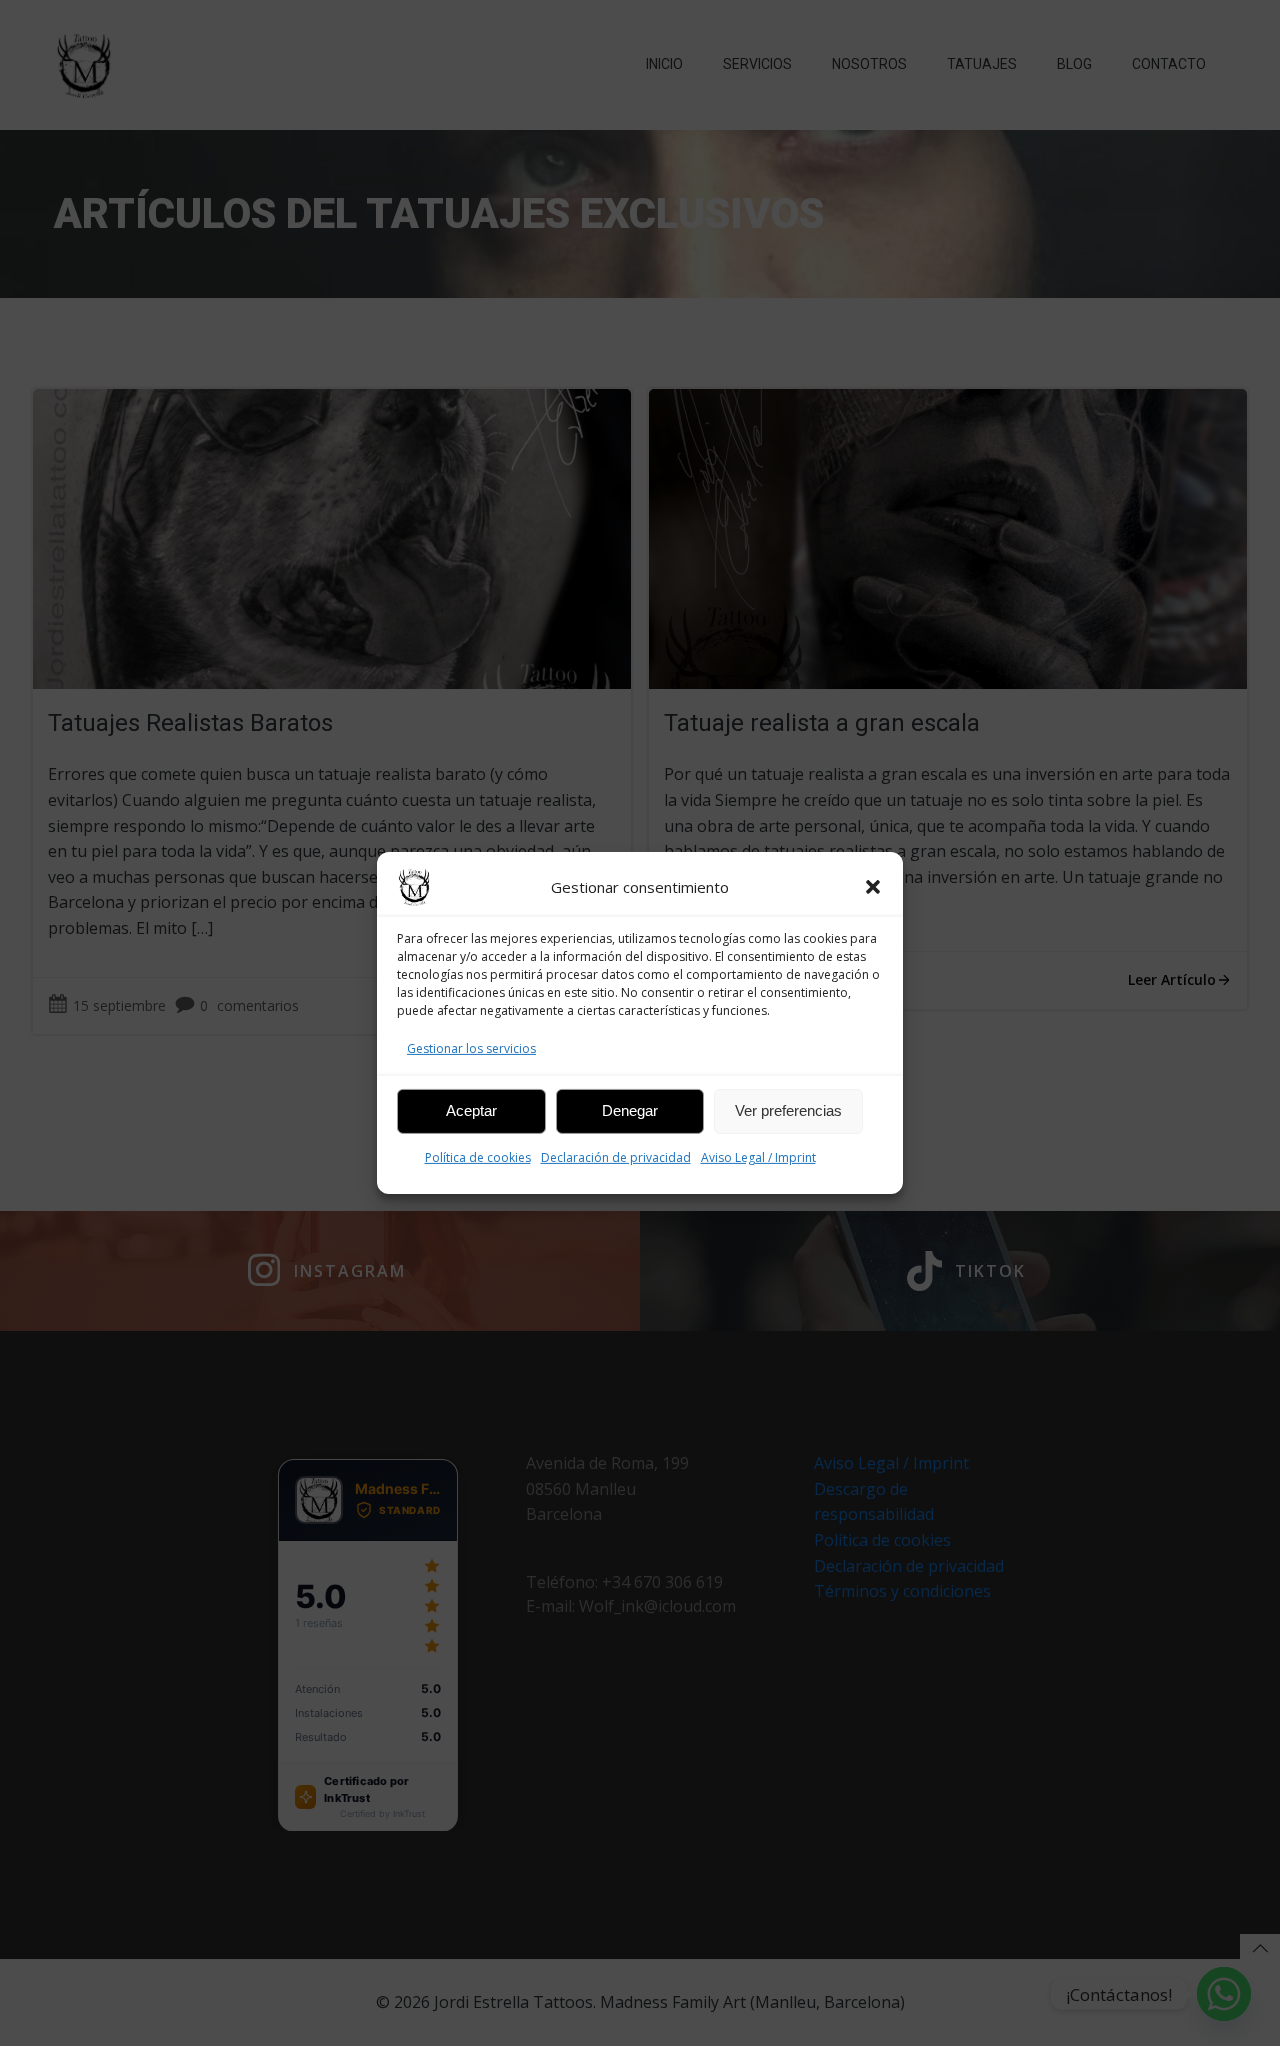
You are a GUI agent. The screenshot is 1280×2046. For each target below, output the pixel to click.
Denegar (630, 1110)
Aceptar (471, 1110)
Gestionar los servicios (471, 1048)
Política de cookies (478, 1157)
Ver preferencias (788, 1110)
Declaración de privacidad (616, 1157)
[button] (873, 887)
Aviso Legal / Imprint (758, 1157)
